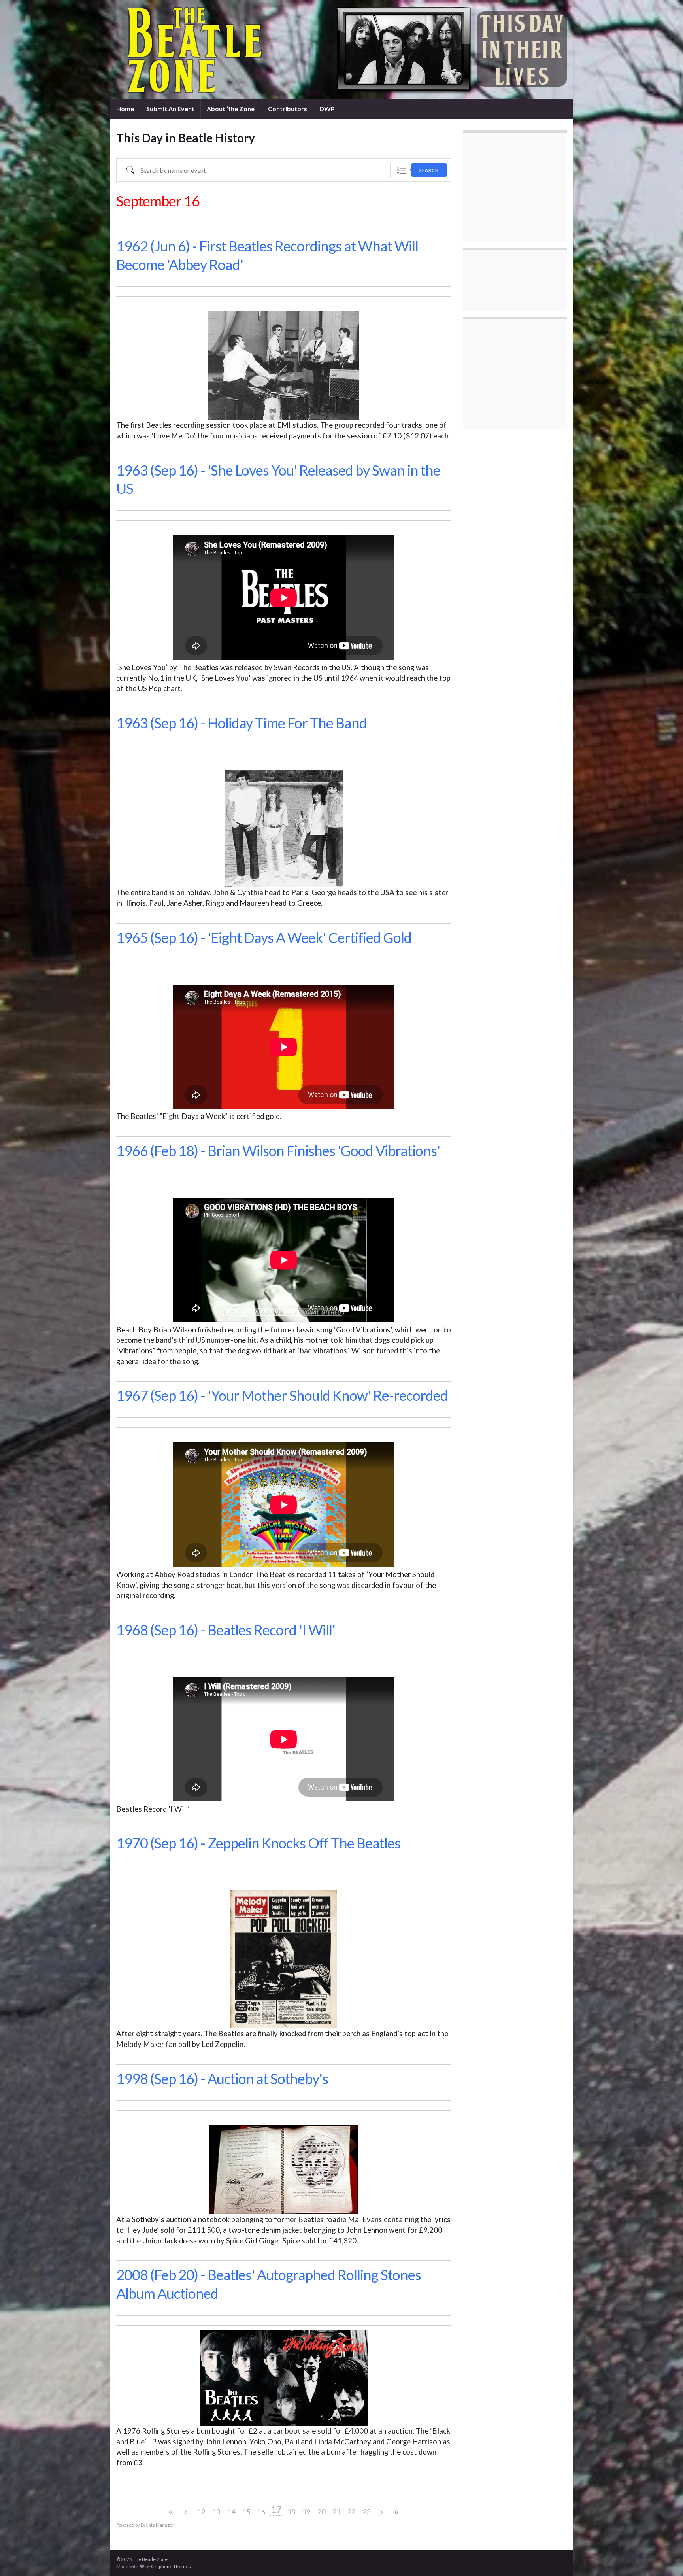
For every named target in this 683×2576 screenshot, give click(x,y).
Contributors (288, 109)
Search (429, 170)
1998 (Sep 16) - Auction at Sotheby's (222, 2079)
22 (351, 2512)
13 (216, 2512)
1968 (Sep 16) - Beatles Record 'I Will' (226, 1630)
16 (261, 2512)
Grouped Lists (401, 170)
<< (171, 2512)
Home (125, 109)
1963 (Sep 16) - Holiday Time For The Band (242, 723)
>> (396, 2512)
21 (336, 2512)
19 (306, 2512)
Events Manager (158, 2525)
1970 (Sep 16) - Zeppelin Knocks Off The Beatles (258, 1843)
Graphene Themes (171, 2566)
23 (366, 2512)
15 (246, 2512)
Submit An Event (170, 109)
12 (201, 2512)
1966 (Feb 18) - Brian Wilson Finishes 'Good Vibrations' (278, 1151)
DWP (327, 109)
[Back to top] (665, 2558)
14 (231, 2512)
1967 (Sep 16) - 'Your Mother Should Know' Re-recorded (282, 1395)
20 (321, 2512)
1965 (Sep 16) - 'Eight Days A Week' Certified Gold (264, 937)
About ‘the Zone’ (231, 109)
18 (291, 2512)
